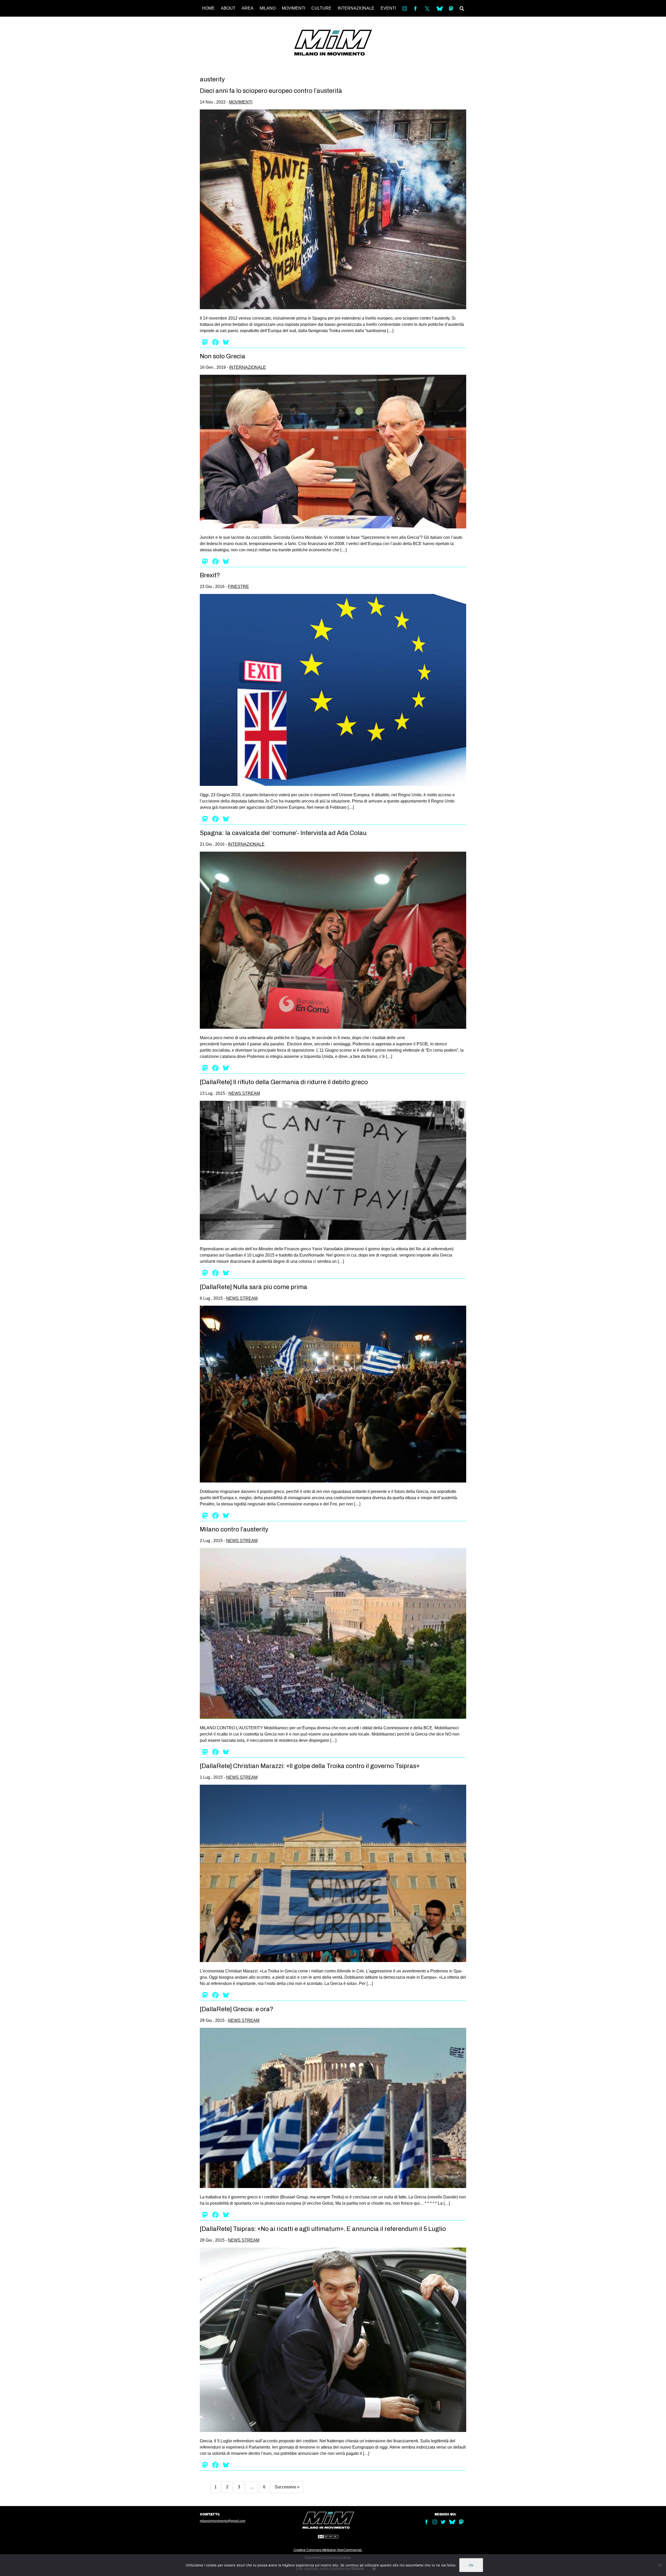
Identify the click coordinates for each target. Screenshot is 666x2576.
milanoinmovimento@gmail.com (223, 2521)
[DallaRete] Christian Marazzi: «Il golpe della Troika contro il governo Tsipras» (310, 1766)
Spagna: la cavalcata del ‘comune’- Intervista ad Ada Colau (283, 833)
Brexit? (210, 575)
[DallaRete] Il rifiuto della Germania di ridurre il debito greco (284, 1082)
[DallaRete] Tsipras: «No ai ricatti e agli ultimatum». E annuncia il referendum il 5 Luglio (323, 2229)
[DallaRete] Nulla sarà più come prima (254, 1287)
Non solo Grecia (223, 356)
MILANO (268, 8)
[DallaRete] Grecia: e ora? (237, 2009)
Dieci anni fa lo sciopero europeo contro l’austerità (271, 91)
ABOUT (228, 8)
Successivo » (287, 2487)
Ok (471, 2565)
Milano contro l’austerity (234, 1529)
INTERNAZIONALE (356, 8)
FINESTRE (238, 587)
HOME (208, 8)
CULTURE (321, 8)
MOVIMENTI (293, 8)
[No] (659, 2565)
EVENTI (388, 8)
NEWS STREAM (244, 1093)
